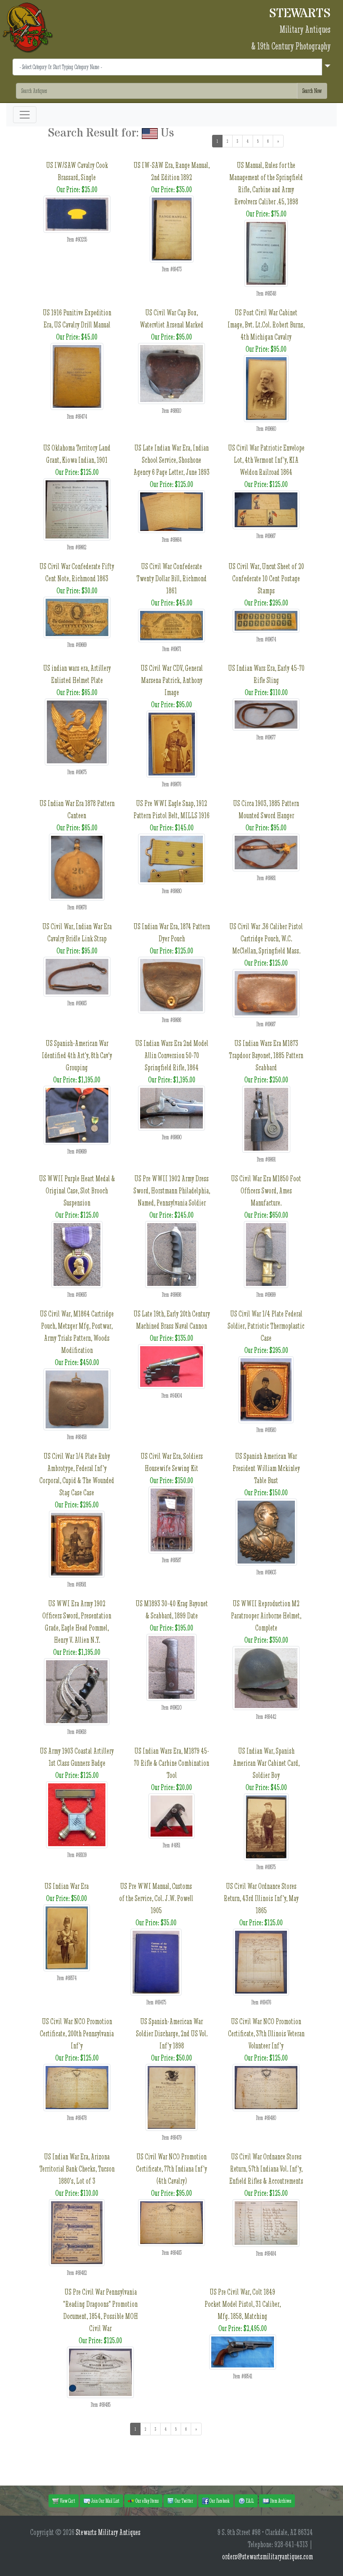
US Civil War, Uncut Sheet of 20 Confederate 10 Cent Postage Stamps (266, 578)
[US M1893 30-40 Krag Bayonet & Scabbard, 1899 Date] (171, 1666)
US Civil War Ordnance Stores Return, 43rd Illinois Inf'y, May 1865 (261, 1898)
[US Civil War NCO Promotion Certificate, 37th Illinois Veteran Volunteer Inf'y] (266, 2087)
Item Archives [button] (280, 2501)
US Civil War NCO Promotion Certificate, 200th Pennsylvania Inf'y (77, 2034)
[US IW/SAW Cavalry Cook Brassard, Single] (77, 213)
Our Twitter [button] (184, 2501)
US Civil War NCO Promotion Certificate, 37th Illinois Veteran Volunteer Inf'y (266, 2034)
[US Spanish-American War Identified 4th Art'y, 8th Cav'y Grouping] (77, 1114)
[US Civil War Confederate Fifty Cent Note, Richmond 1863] (77, 617)
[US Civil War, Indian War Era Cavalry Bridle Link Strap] (77, 976)
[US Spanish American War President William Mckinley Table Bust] (266, 1531)
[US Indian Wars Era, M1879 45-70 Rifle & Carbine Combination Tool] (171, 1815)
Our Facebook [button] (219, 2501)
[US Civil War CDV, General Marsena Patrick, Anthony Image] (172, 743)
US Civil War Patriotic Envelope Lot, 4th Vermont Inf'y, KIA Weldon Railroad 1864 (266, 460)
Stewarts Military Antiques (108, 2532)
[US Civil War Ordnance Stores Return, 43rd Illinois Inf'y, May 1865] (261, 1961)
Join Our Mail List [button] (105, 2501)
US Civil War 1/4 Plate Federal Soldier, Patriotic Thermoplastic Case (266, 1326)
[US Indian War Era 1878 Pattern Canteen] (77, 866)
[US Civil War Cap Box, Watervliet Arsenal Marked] (171, 372)
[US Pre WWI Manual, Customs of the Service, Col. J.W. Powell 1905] (156, 1961)
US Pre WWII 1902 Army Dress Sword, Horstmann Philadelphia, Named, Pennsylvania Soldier (172, 1191)
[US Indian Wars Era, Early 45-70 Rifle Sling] (266, 714)
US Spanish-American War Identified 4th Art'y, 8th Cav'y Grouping (77, 1055)
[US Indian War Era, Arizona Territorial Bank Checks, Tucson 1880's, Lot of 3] (77, 2232)
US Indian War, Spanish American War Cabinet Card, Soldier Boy (266, 1763)
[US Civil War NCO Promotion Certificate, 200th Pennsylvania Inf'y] (77, 2087)
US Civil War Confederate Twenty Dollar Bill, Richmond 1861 (171, 578)
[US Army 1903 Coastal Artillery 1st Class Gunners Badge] (77, 1814)
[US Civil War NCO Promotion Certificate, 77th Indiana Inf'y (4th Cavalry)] (171, 2222)
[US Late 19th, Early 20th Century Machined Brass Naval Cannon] (171, 1366)
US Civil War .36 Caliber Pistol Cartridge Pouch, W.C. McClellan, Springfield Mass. (266, 939)
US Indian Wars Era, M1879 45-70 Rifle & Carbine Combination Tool (171, 1763)
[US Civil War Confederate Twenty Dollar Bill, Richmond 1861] (171, 625)
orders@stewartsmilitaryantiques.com (267, 2557)
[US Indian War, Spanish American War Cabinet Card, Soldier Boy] (266, 1826)
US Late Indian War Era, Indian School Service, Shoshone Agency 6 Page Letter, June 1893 (171, 460)
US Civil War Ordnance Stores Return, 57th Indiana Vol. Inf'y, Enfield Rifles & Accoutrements (266, 2169)
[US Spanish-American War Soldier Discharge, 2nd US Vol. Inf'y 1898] (171, 2096)
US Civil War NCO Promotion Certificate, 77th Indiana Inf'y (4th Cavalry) (171, 2169)
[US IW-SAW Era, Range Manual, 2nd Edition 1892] (172, 228)
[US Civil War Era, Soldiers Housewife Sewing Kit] (171, 1519)
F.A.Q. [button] (250, 2501)
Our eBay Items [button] (147, 2501)
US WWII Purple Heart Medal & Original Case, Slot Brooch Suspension (77, 1191)
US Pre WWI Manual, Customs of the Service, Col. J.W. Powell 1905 (156, 1898)
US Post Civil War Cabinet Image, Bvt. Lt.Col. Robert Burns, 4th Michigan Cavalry (266, 325)
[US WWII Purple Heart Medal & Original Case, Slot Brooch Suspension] (77, 1253)
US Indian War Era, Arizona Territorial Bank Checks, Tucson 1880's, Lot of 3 (77, 2169)
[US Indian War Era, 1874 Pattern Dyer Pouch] (171, 984)
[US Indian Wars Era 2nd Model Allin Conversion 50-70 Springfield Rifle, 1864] (171, 1107)
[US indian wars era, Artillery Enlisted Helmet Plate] (77, 731)
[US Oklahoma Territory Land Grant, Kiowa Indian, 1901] (77, 509)
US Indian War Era (67, 1886)
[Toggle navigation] (25, 115)
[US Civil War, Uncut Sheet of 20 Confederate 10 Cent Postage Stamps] (266, 620)
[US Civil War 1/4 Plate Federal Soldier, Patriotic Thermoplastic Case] (266, 1389)
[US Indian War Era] (67, 1937)
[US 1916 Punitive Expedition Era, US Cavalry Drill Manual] (77, 375)
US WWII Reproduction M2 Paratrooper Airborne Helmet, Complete (266, 1616)
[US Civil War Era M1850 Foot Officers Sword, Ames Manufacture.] (266, 1253)
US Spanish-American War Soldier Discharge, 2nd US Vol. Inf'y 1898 (172, 2034)
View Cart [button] (67, 2501)
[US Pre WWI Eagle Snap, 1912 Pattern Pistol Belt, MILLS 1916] (171, 858)
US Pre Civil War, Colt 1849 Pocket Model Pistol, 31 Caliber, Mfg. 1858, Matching (243, 2304)
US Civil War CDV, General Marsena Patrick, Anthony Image (172, 680)
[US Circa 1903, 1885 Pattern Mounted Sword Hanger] (266, 851)
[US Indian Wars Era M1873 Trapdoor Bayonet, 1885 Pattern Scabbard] (266, 1118)
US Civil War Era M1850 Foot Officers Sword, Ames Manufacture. (266, 1191)
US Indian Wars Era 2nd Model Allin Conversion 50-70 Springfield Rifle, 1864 (172, 1055)
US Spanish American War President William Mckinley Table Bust (266, 1468)
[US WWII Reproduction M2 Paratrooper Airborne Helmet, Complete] (266, 1677)
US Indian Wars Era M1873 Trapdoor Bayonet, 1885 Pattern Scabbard (266, 1055)
